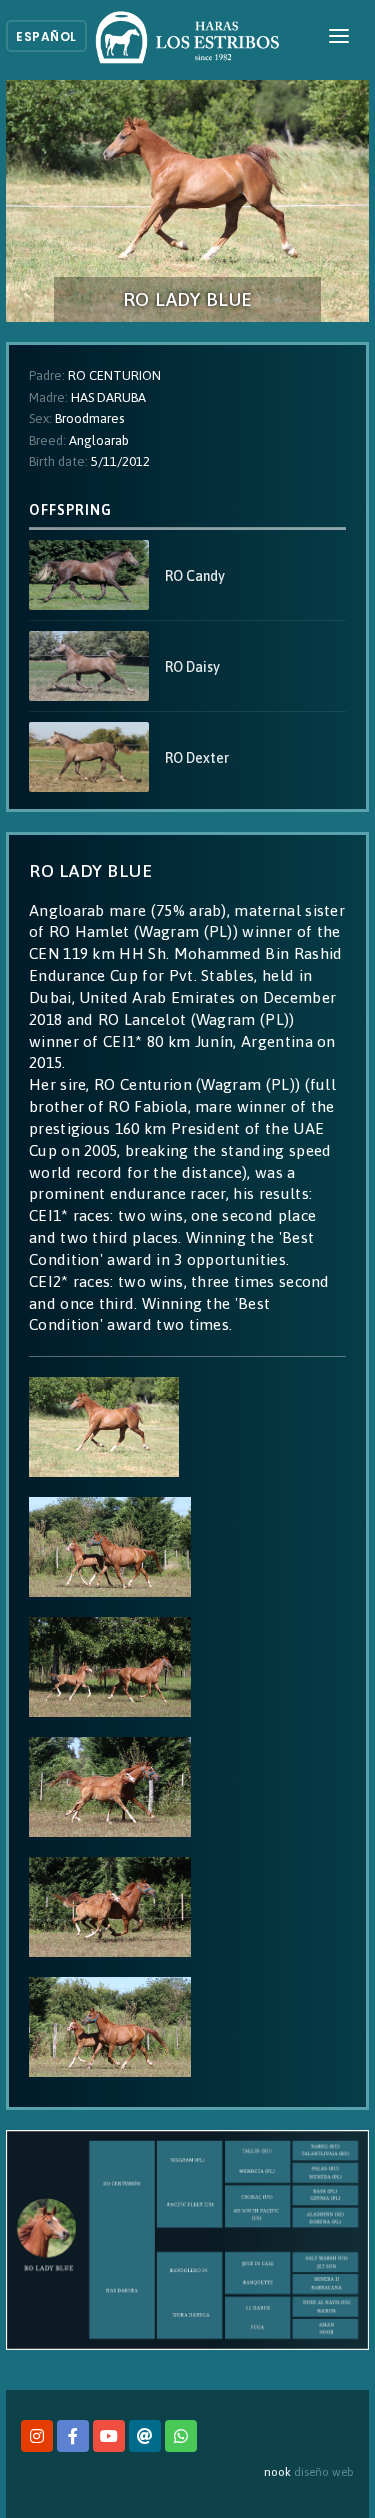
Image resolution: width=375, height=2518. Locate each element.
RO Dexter (197, 758)
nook (277, 2471)
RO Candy (195, 576)
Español (46, 36)
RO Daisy (192, 667)
